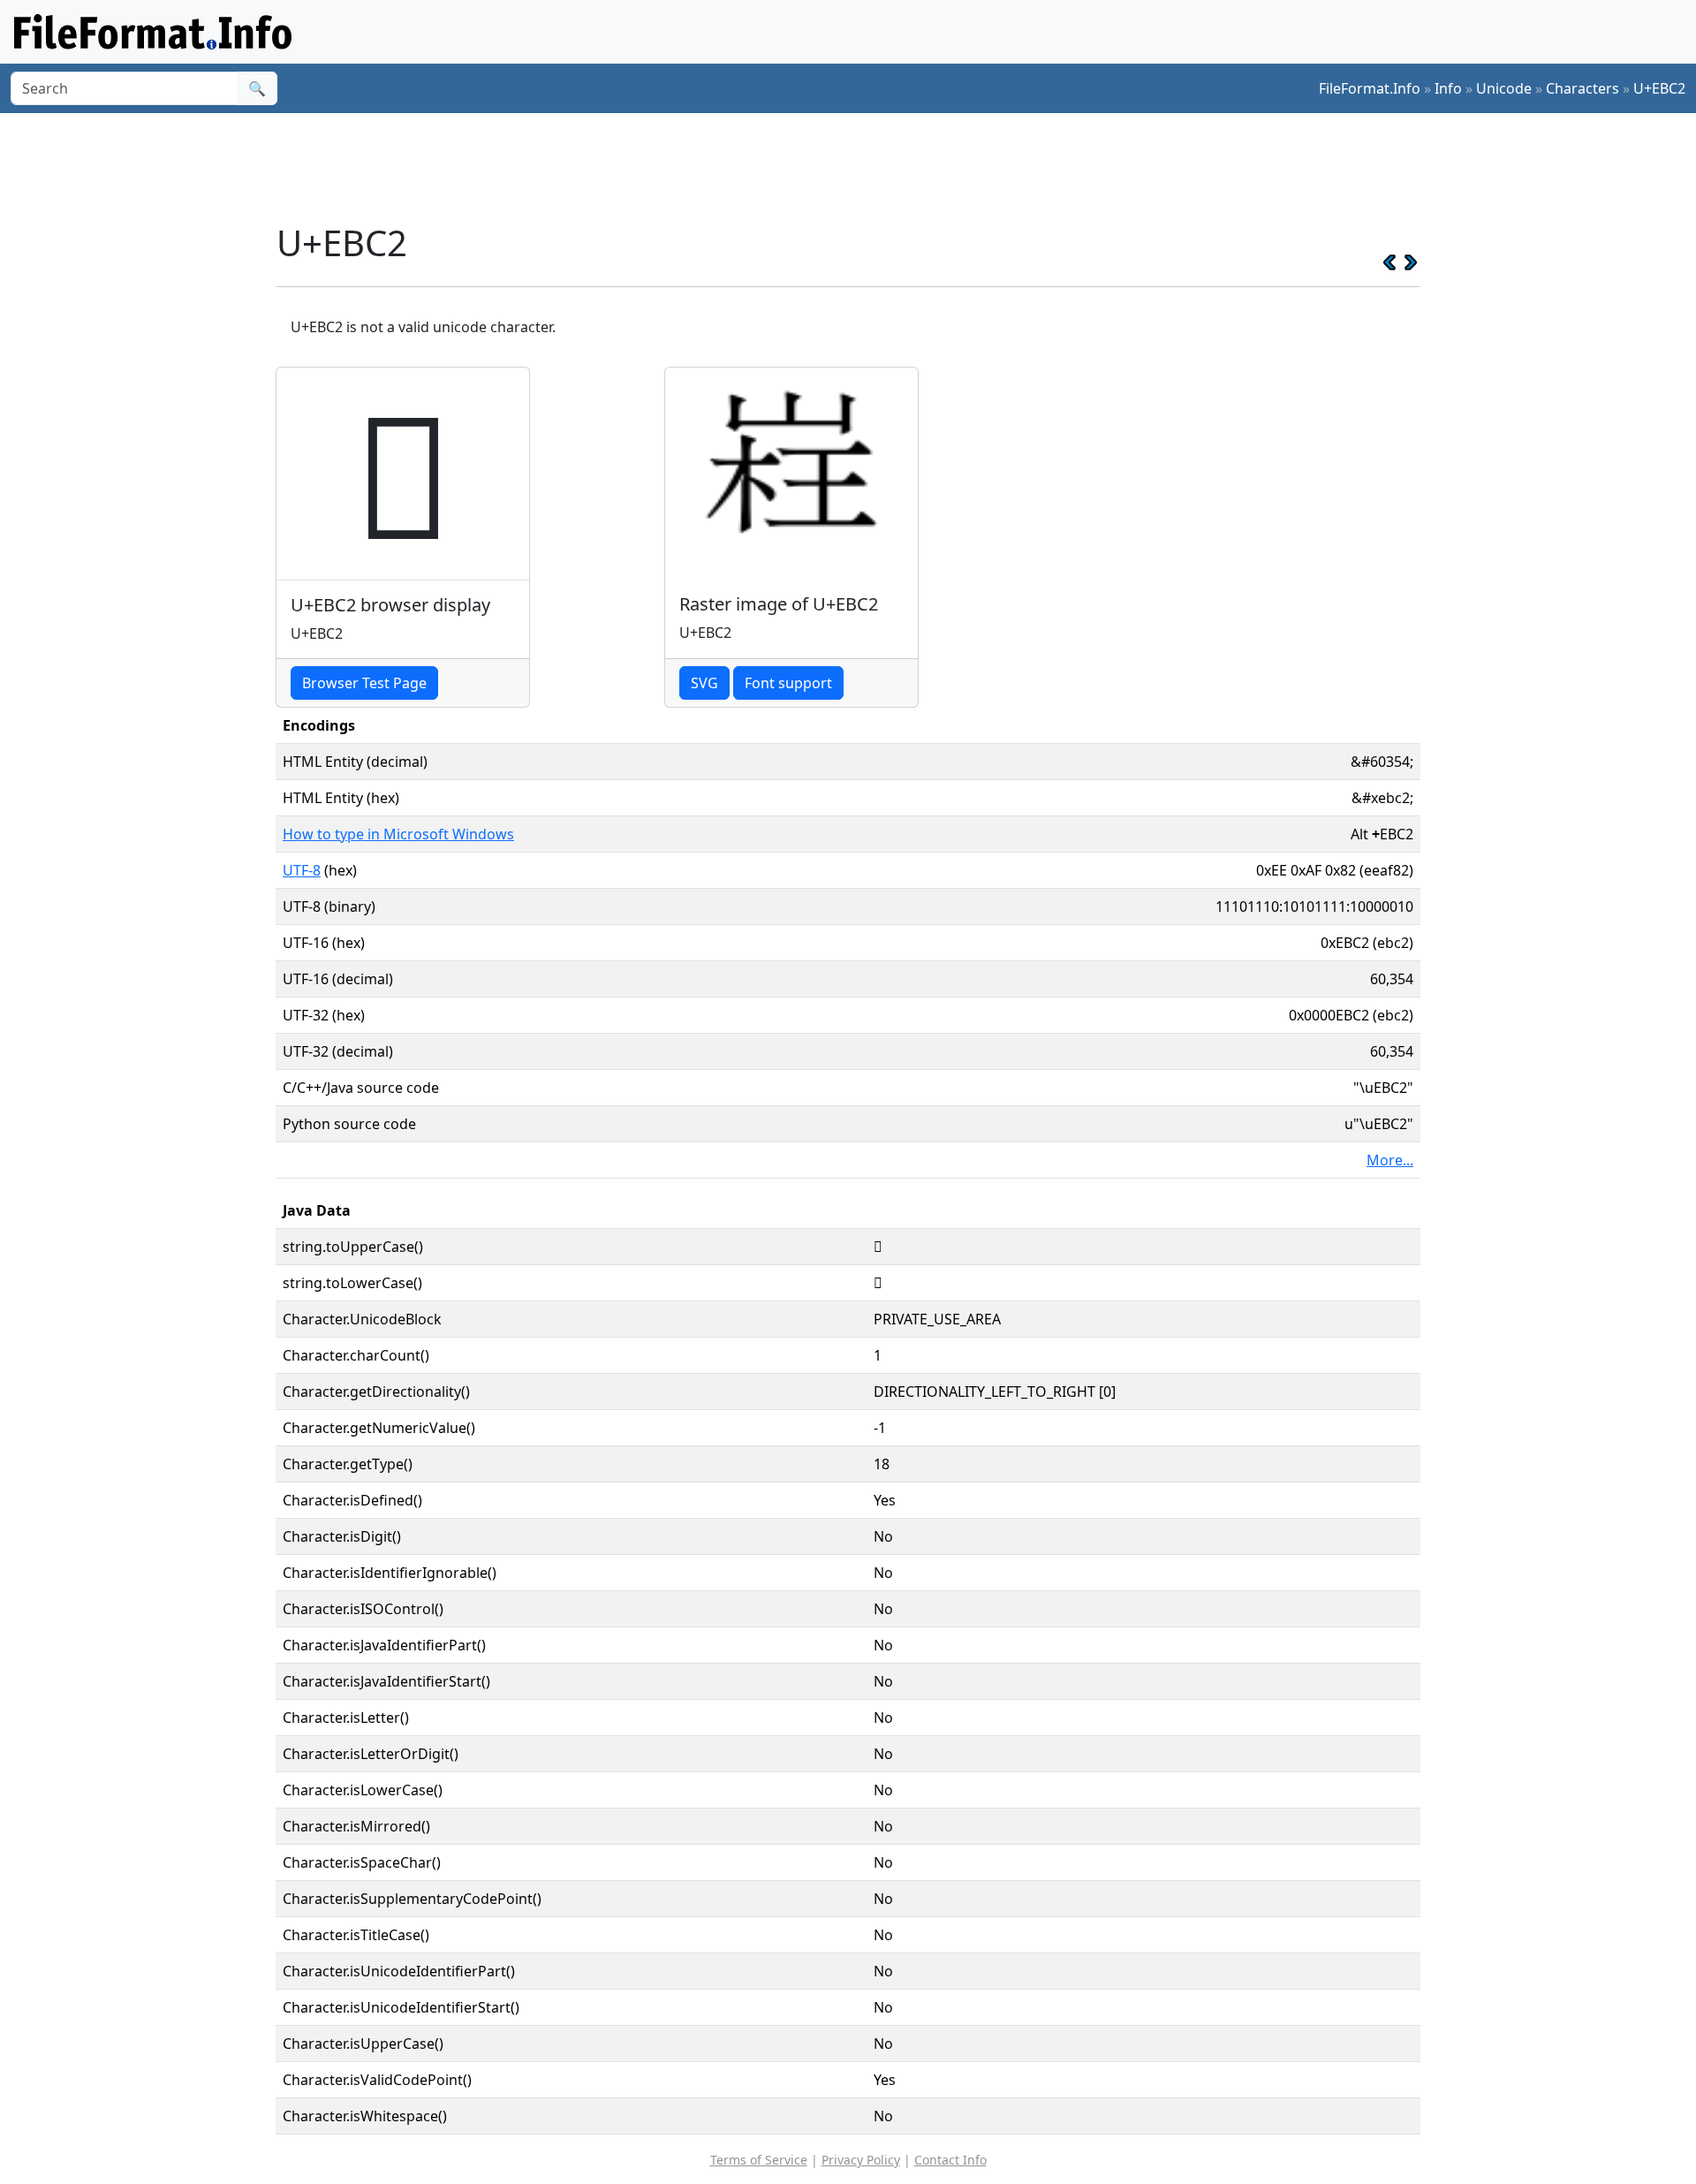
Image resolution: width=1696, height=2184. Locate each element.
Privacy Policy (861, 2160)
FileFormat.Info (1370, 88)
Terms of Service (759, 2160)
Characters (1582, 88)
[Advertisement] (859, 167)
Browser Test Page (364, 683)
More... (1390, 1160)
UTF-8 (302, 870)
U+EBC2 (1659, 88)
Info (1448, 88)
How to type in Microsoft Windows (398, 834)
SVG (704, 683)
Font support (788, 683)
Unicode (1504, 88)
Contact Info (950, 2160)
